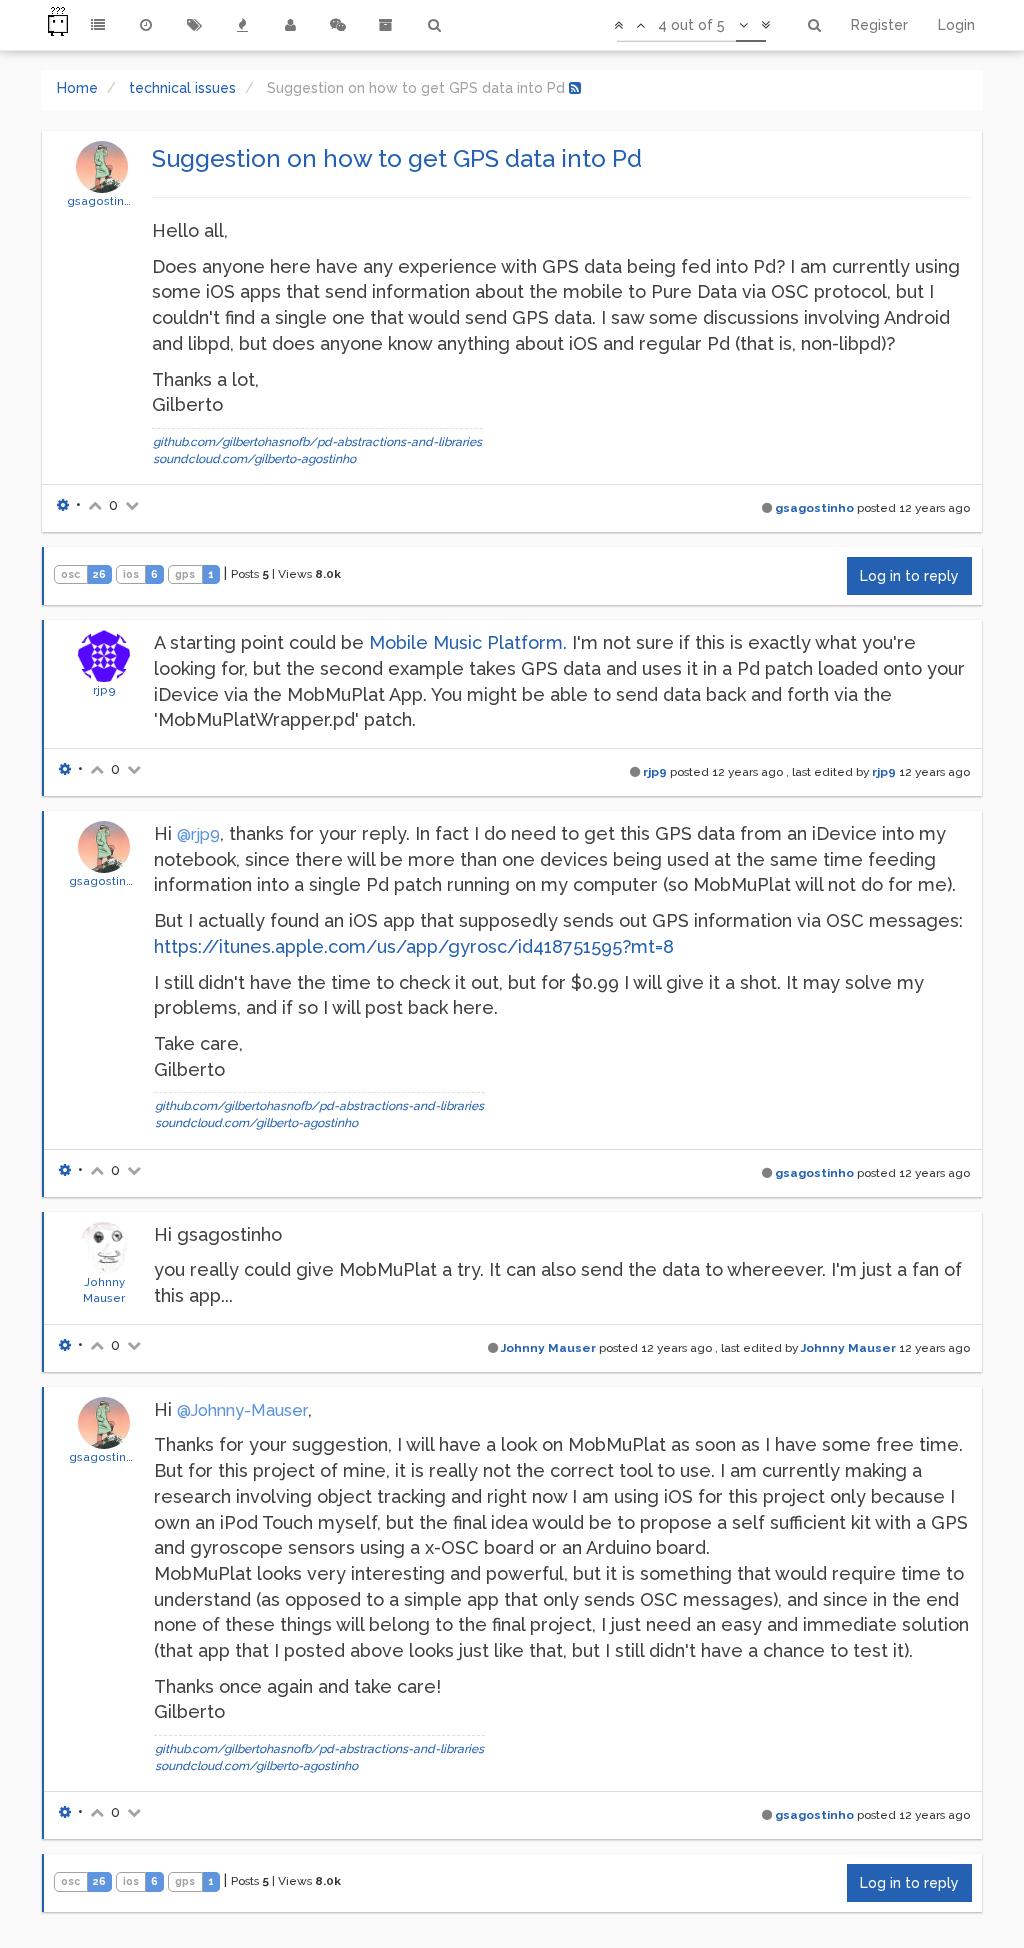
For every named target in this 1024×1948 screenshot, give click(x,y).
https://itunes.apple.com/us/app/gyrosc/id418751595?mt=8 (414, 946)
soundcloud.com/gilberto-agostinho (254, 459)
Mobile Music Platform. (468, 642)
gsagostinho (103, 201)
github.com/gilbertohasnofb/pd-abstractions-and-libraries (317, 442)
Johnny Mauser (548, 1348)
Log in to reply (909, 576)
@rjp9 (198, 834)
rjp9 (104, 690)
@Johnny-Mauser (242, 1410)
